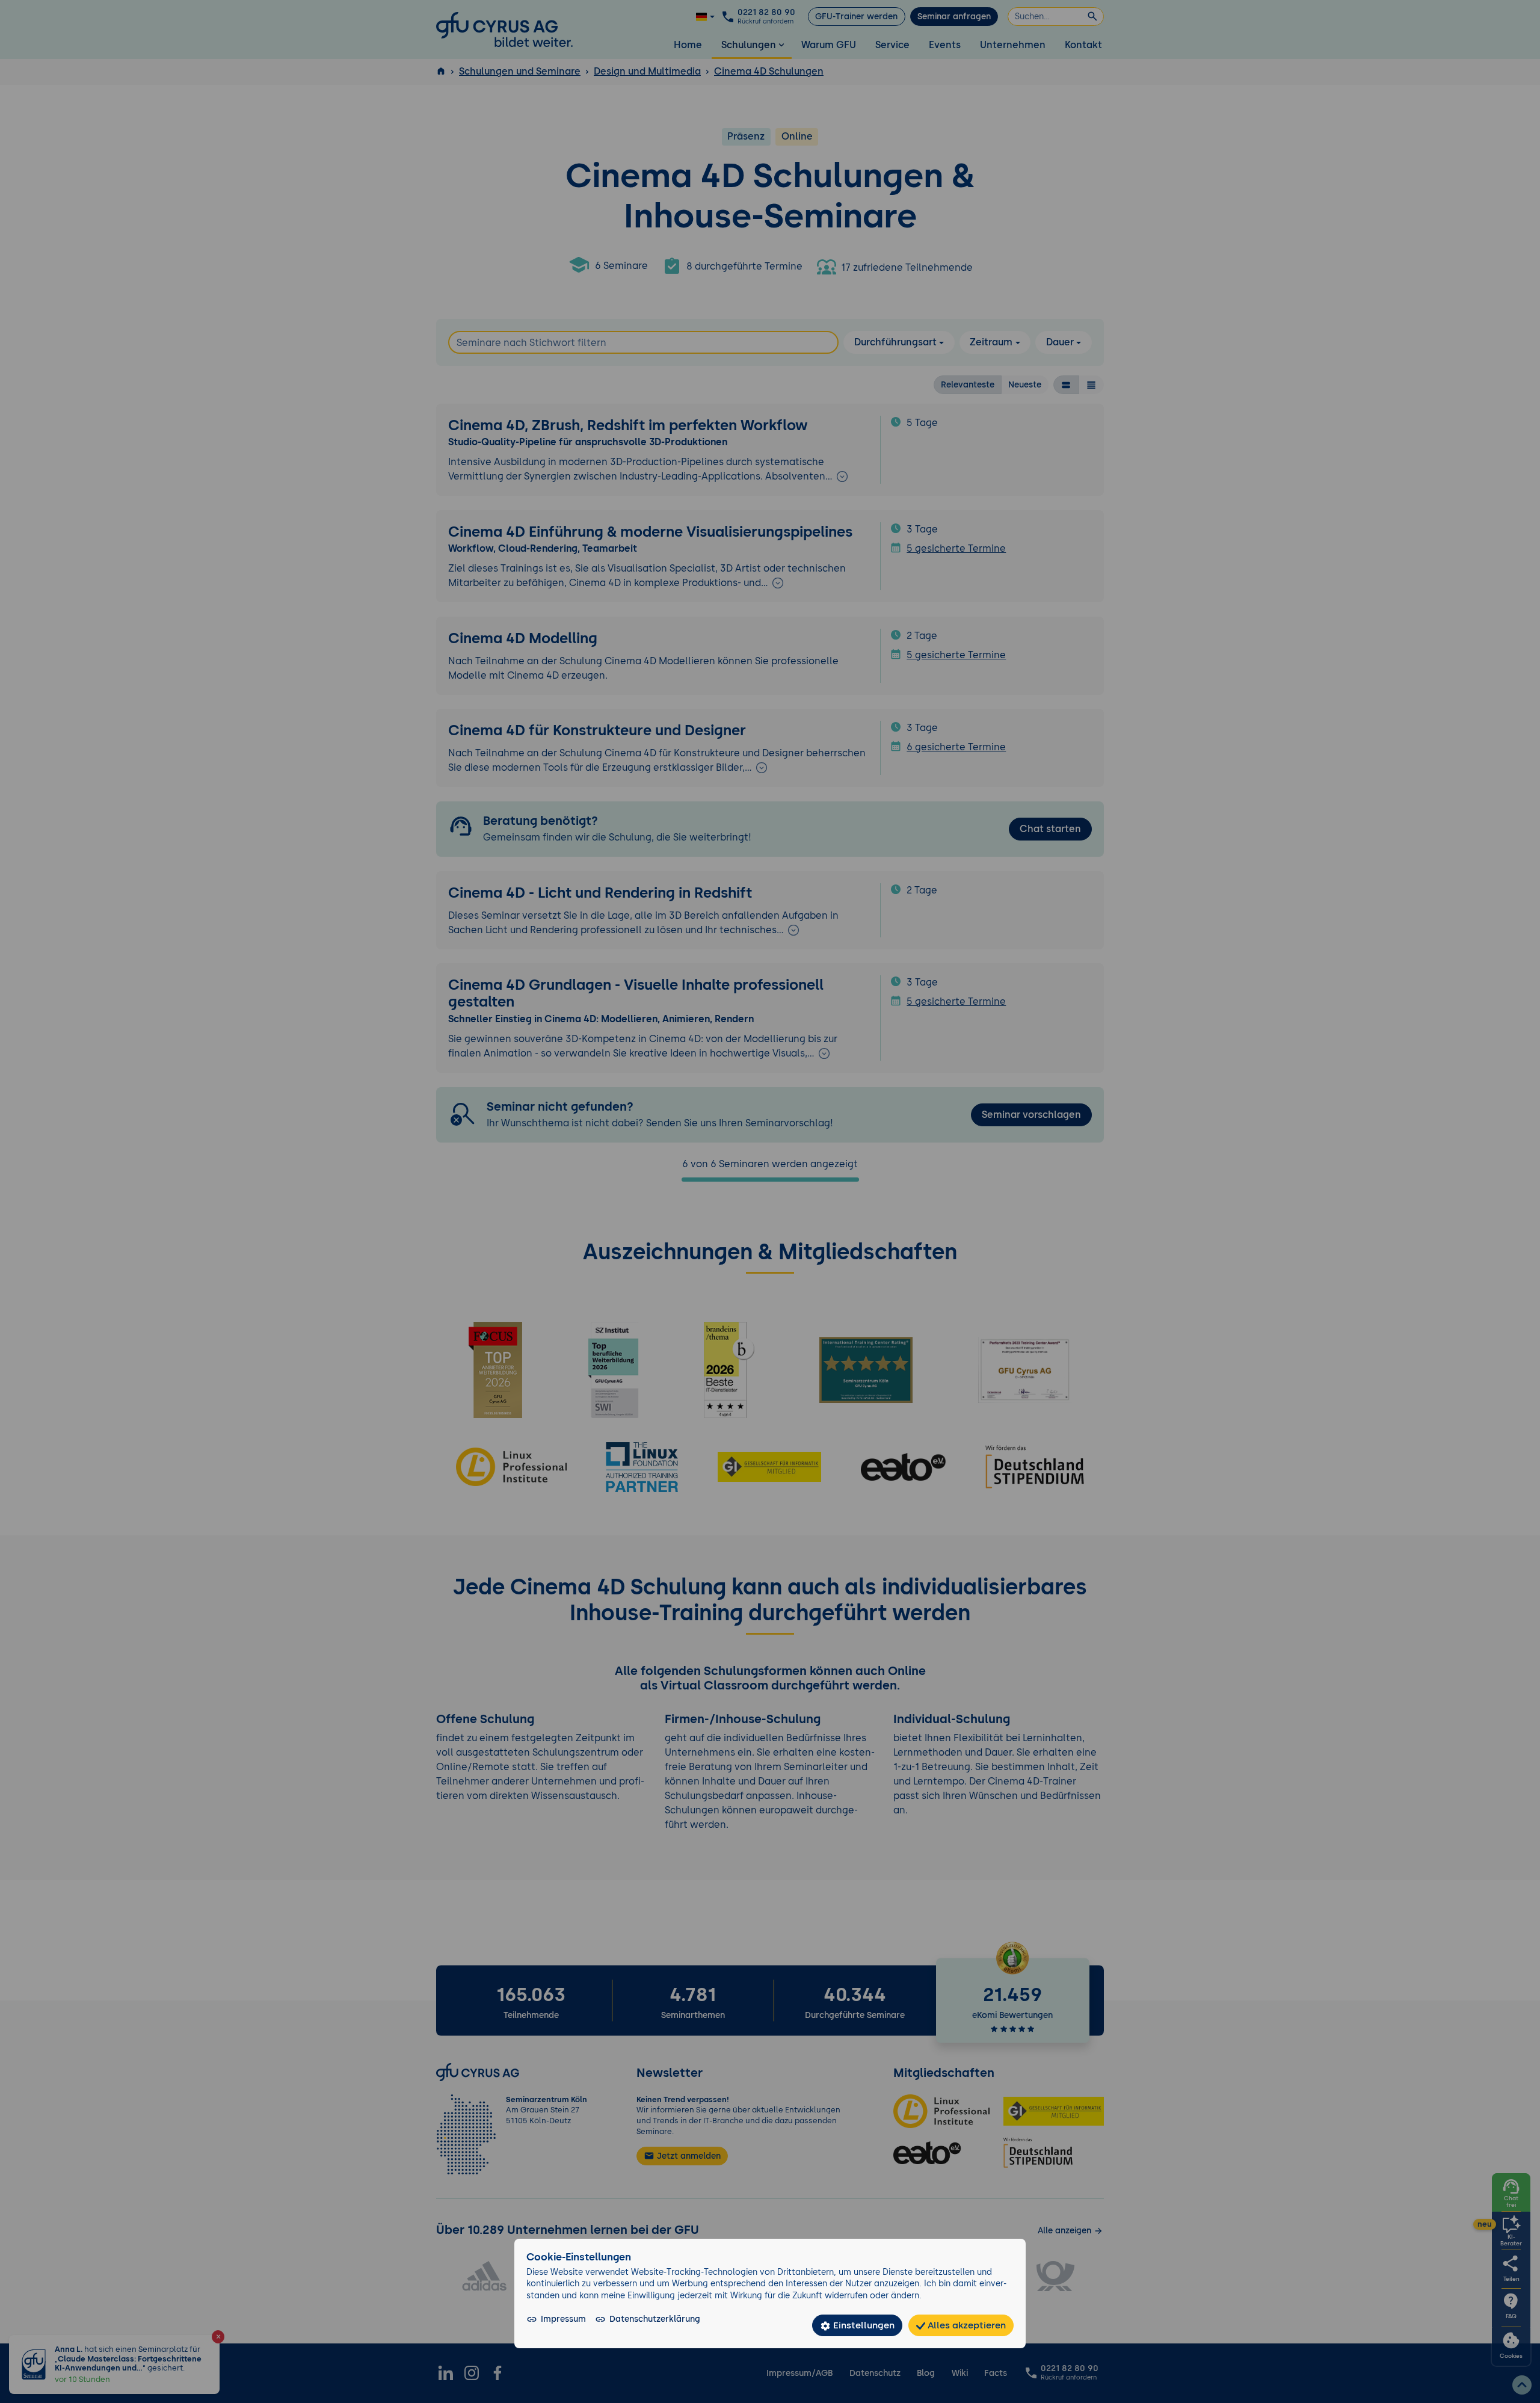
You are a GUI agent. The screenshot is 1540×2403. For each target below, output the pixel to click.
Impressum (563, 2319)
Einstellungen (863, 2325)
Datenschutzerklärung (655, 2319)
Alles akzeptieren (966, 2325)
